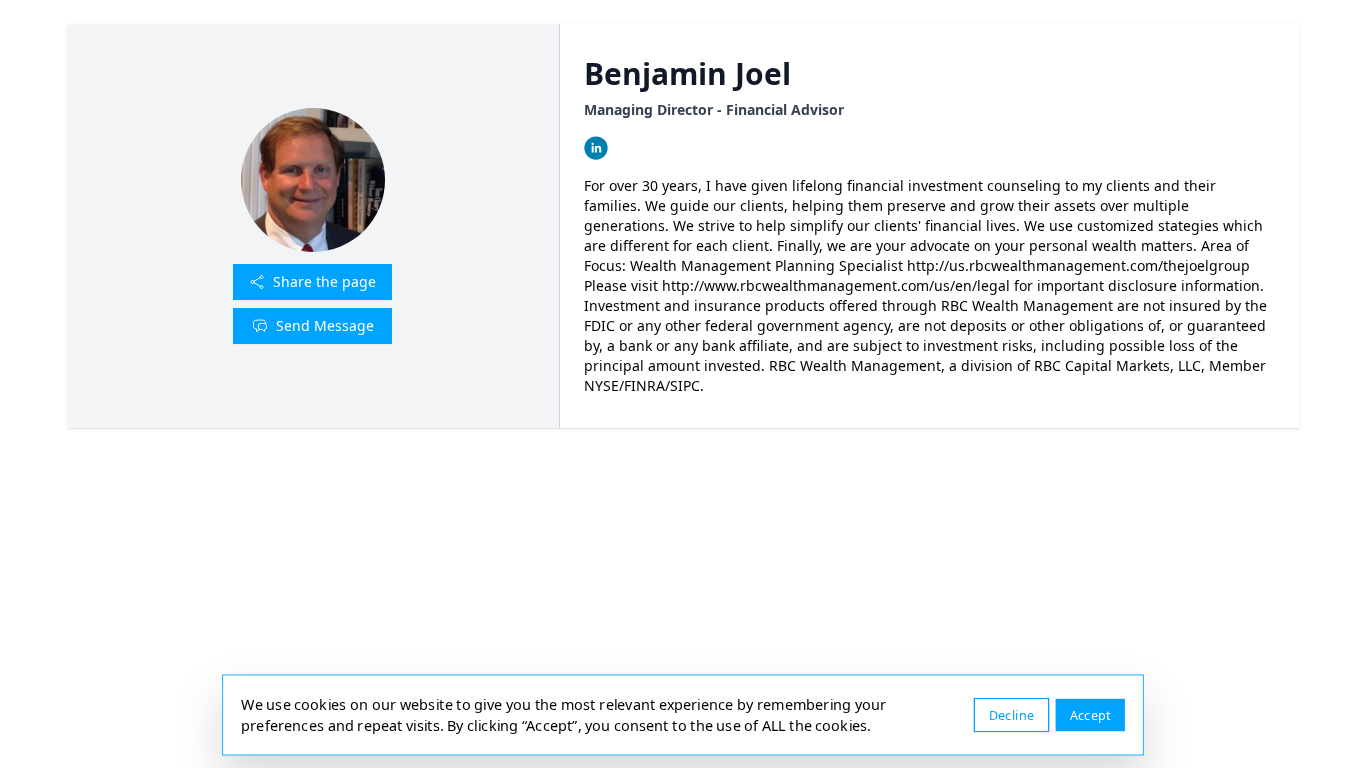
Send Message (325, 325)
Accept (1090, 714)
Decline (1011, 714)
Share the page (324, 281)
